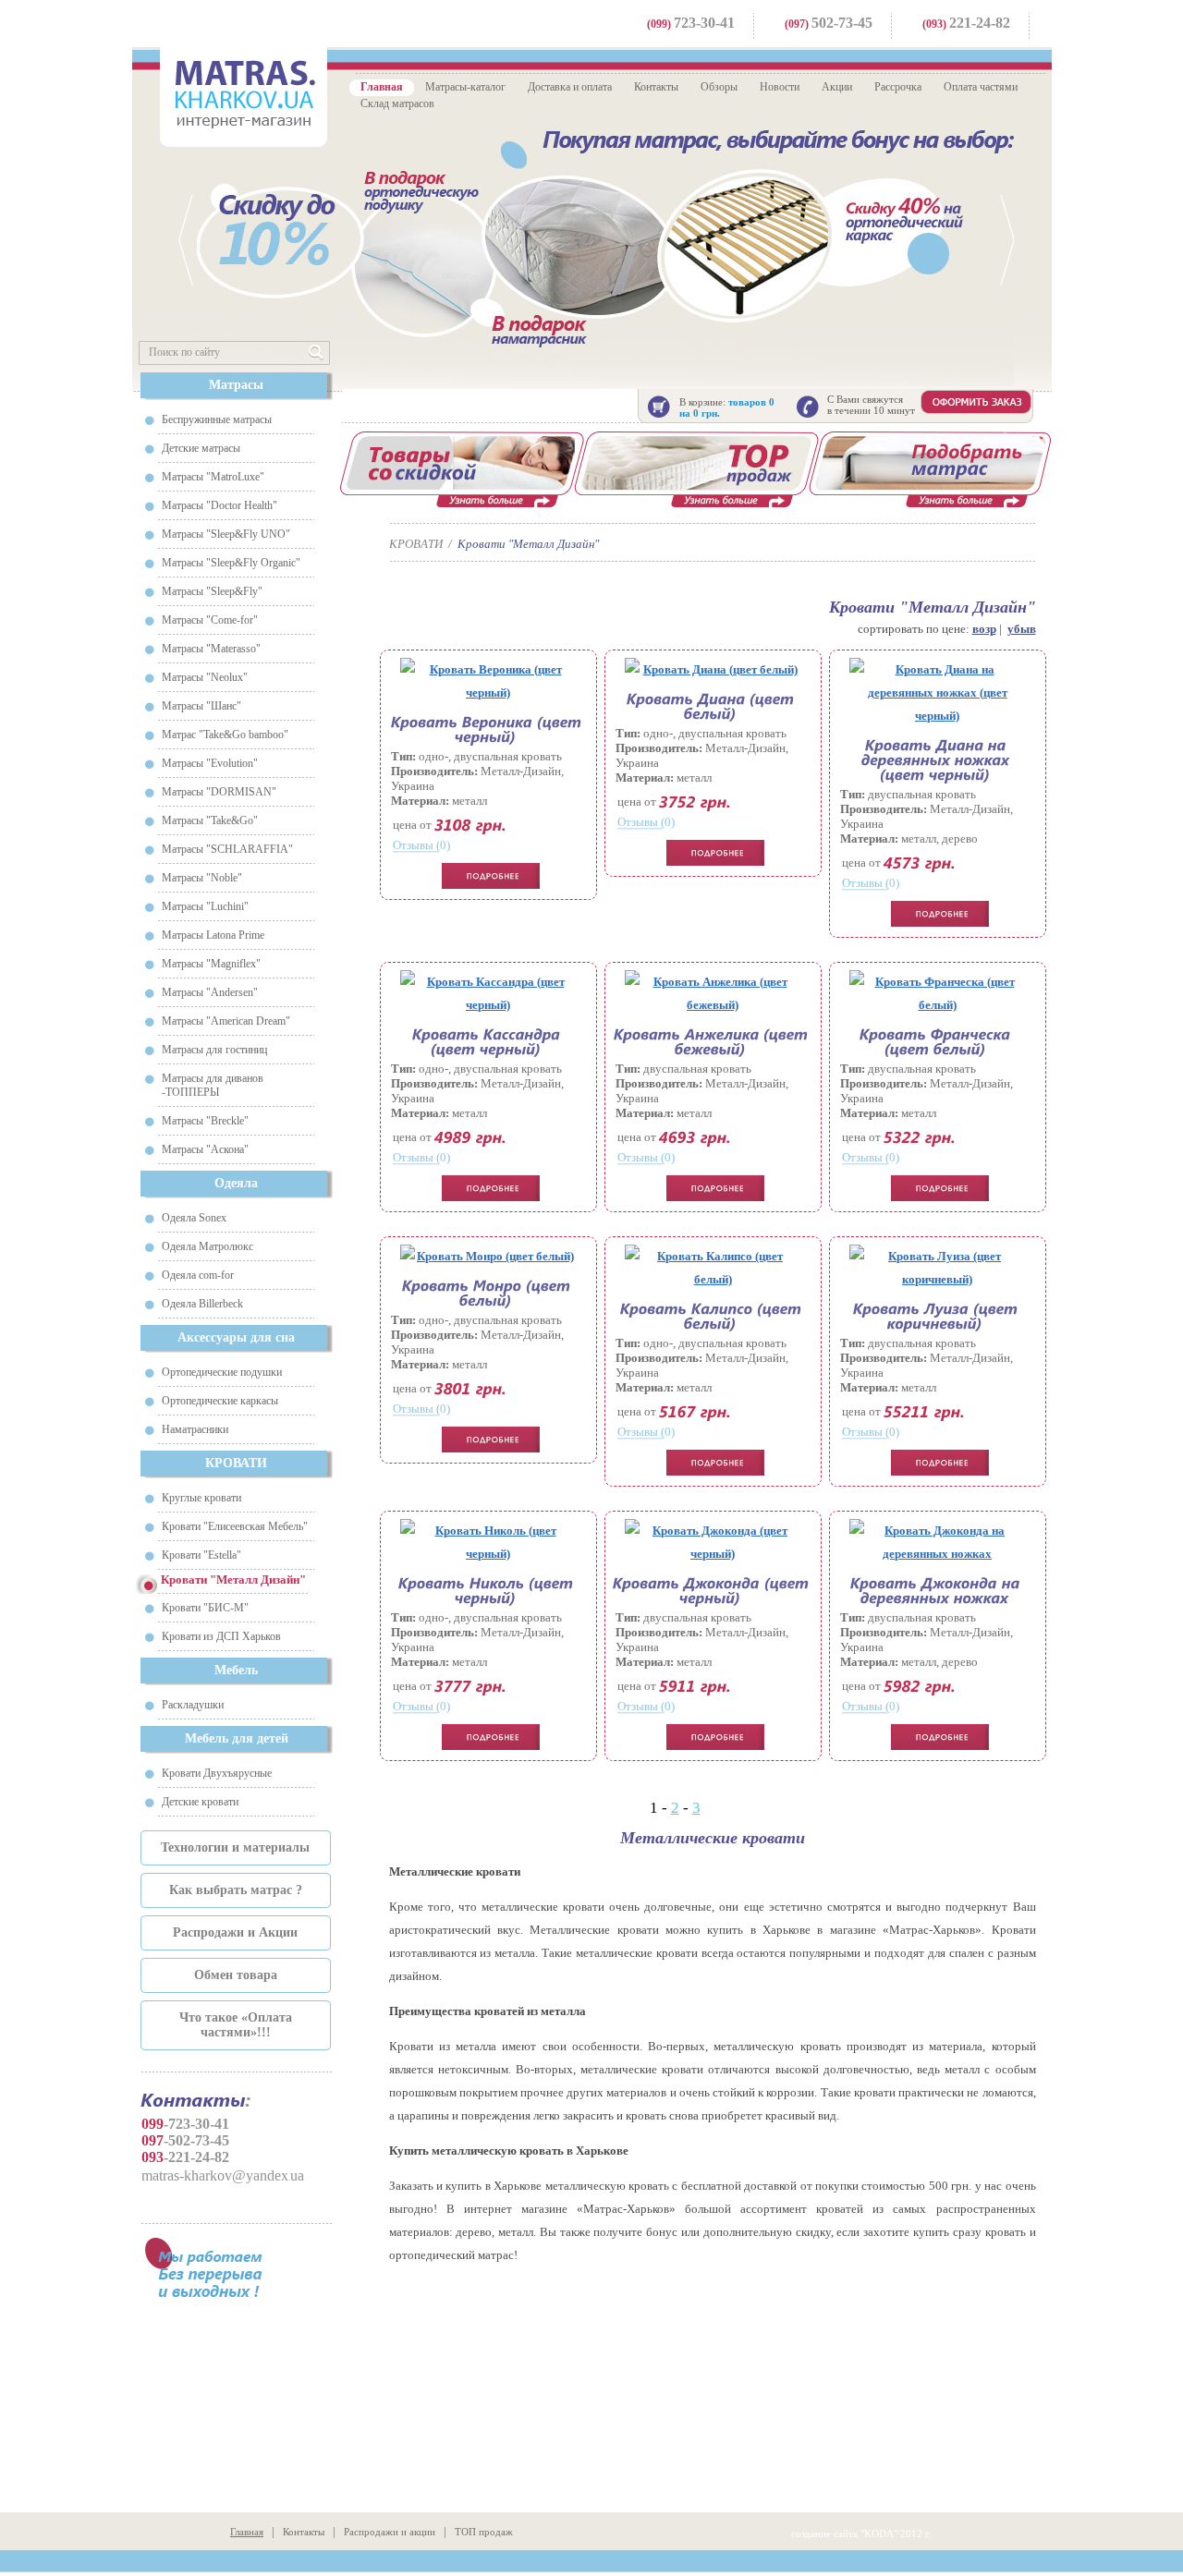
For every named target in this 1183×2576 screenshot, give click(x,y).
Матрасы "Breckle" (205, 1121)
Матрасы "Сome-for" (210, 620)
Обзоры (719, 87)
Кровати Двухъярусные (217, 1773)
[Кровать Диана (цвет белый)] (713, 669)
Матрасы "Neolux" (205, 677)
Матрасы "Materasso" (211, 649)
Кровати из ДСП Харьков (221, 1636)
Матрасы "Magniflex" (211, 964)
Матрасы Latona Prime (213, 935)
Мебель (236, 1670)
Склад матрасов (397, 103)
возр (984, 629)
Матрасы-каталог (465, 87)
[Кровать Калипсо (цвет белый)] (713, 1268)
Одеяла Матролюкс (207, 1246)
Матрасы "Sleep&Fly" (212, 591)
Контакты (656, 87)
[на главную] (244, 95)
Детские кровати (200, 1802)
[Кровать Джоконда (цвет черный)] (713, 1542)
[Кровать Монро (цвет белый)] (488, 1256)
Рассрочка (898, 87)
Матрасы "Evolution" (210, 763)
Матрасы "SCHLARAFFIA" (227, 849)
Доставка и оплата (570, 87)
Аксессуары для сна (236, 1337)
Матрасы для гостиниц (214, 1050)
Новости (780, 87)
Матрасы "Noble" (202, 878)
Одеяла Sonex (194, 1218)
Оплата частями (981, 87)
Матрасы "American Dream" (226, 1021)
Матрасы (236, 385)
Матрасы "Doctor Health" (220, 505)
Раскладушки (193, 1705)
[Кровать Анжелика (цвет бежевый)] (713, 993)
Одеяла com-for (198, 1275)
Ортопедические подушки (222, 1372)
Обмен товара (236, 1975)
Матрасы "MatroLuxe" (213, 477)
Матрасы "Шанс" (201, 706)
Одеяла (236, 1183)
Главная (382, 87)
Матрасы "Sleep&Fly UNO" (226, 534)
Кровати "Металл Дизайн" (528, 544)
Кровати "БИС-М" (205, 1608)
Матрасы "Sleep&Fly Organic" (231, 563)
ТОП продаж (484, 2532)
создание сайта (824, 2533)
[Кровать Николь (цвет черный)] (488, 1542)
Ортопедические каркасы (220, 1401)
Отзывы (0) (421, 845)
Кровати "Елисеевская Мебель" (235, 1526)
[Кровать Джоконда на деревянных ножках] (937, 1542)
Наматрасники (195, 1429)
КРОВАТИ (236, 1463)
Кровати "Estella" (201, 1555)
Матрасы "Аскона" (205, 1149)
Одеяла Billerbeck (202, 1304)
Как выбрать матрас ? (236, 1890)
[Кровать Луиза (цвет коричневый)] (937, 1268)
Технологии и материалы (235, 1847)
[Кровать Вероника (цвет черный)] (488, 681)
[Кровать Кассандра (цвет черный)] (488, 993)
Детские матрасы (201, 448)
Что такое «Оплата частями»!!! (236, 2025)
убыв (1022, 629)
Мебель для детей (237, 1738)
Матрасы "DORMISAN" (219, 792)
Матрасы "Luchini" (205, 906)
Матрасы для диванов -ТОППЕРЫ (213, 1085)
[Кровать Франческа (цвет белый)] (937, 993)
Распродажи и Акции (235, 1932)
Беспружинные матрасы (217, 419)
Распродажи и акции (390, 2532)
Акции (837, 87)
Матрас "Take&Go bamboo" (225, 735)
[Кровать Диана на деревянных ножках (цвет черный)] (937, 693)
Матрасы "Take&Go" (210, 820)
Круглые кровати (201, 1498)
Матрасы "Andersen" (210, 992)
